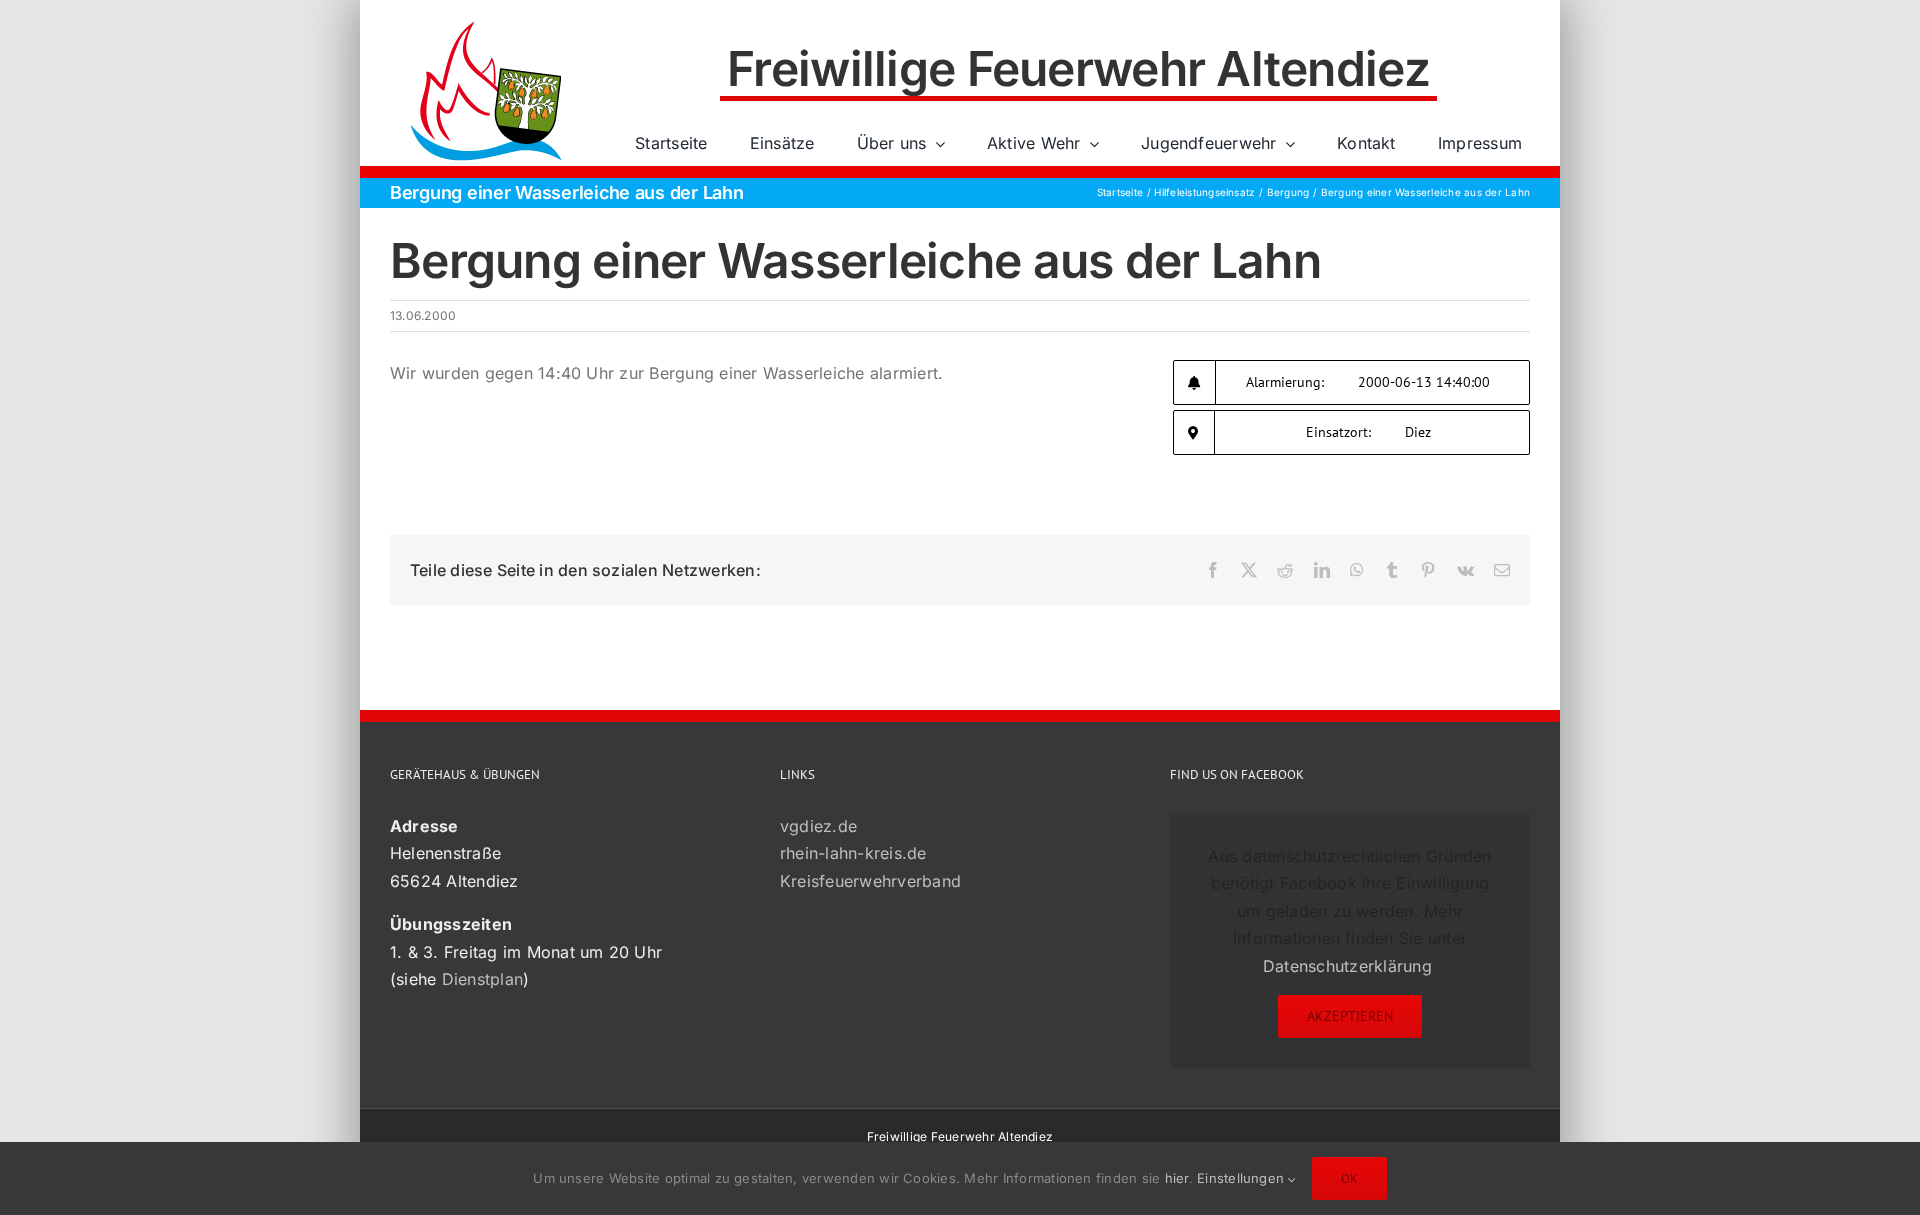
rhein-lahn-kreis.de (853, 853)
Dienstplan (482, 979)
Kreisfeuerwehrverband (870, 881)
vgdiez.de (818, 826)
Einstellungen (1242, 1178)
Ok (1349, 1178)
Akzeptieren (1350, 1016)
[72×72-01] (486, 24)
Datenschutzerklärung (1347, 966)
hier (1177, 1178)
